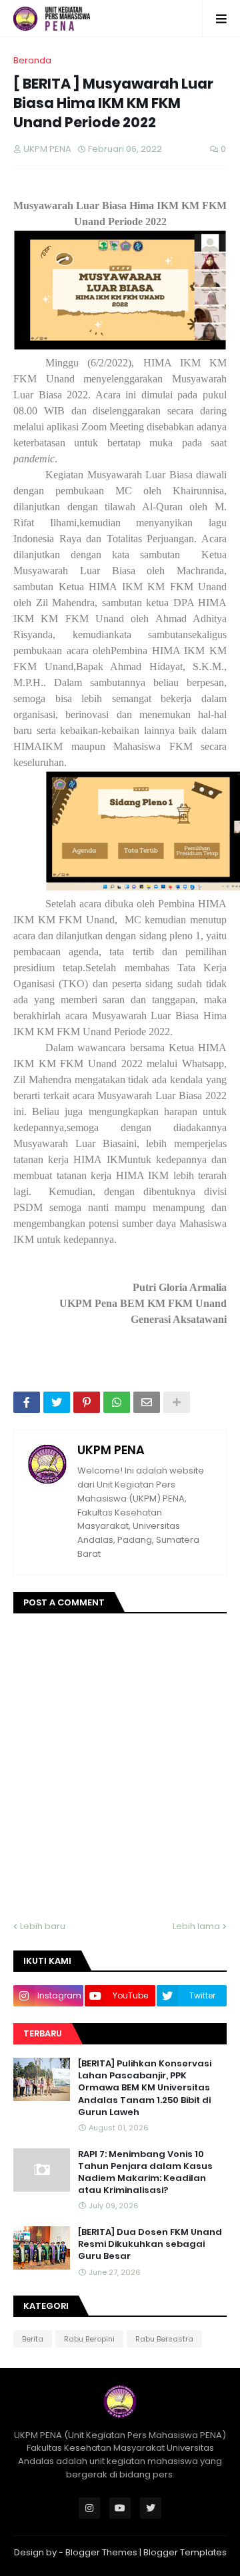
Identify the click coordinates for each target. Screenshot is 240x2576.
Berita (33, 2339)
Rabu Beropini (89, 2339)
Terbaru (43, 2033)
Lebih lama (196, 1926)
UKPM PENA (111, 1450)
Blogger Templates (185, 2552)
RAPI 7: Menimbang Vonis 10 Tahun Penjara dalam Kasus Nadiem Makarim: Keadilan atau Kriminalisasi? (145, 2173)
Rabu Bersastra (164, 2339)
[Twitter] (57, 1402)
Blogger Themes (101, 2552)
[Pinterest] (87, 1402)
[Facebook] (27, 1402)
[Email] (147, 1402)
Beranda (32, 60)
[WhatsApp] (117, 1402)
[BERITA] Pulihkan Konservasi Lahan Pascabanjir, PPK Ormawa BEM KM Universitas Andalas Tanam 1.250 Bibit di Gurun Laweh (145, 2088)
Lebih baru (43, 1926)
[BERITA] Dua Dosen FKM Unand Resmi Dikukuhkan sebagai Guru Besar (150, 2244)
